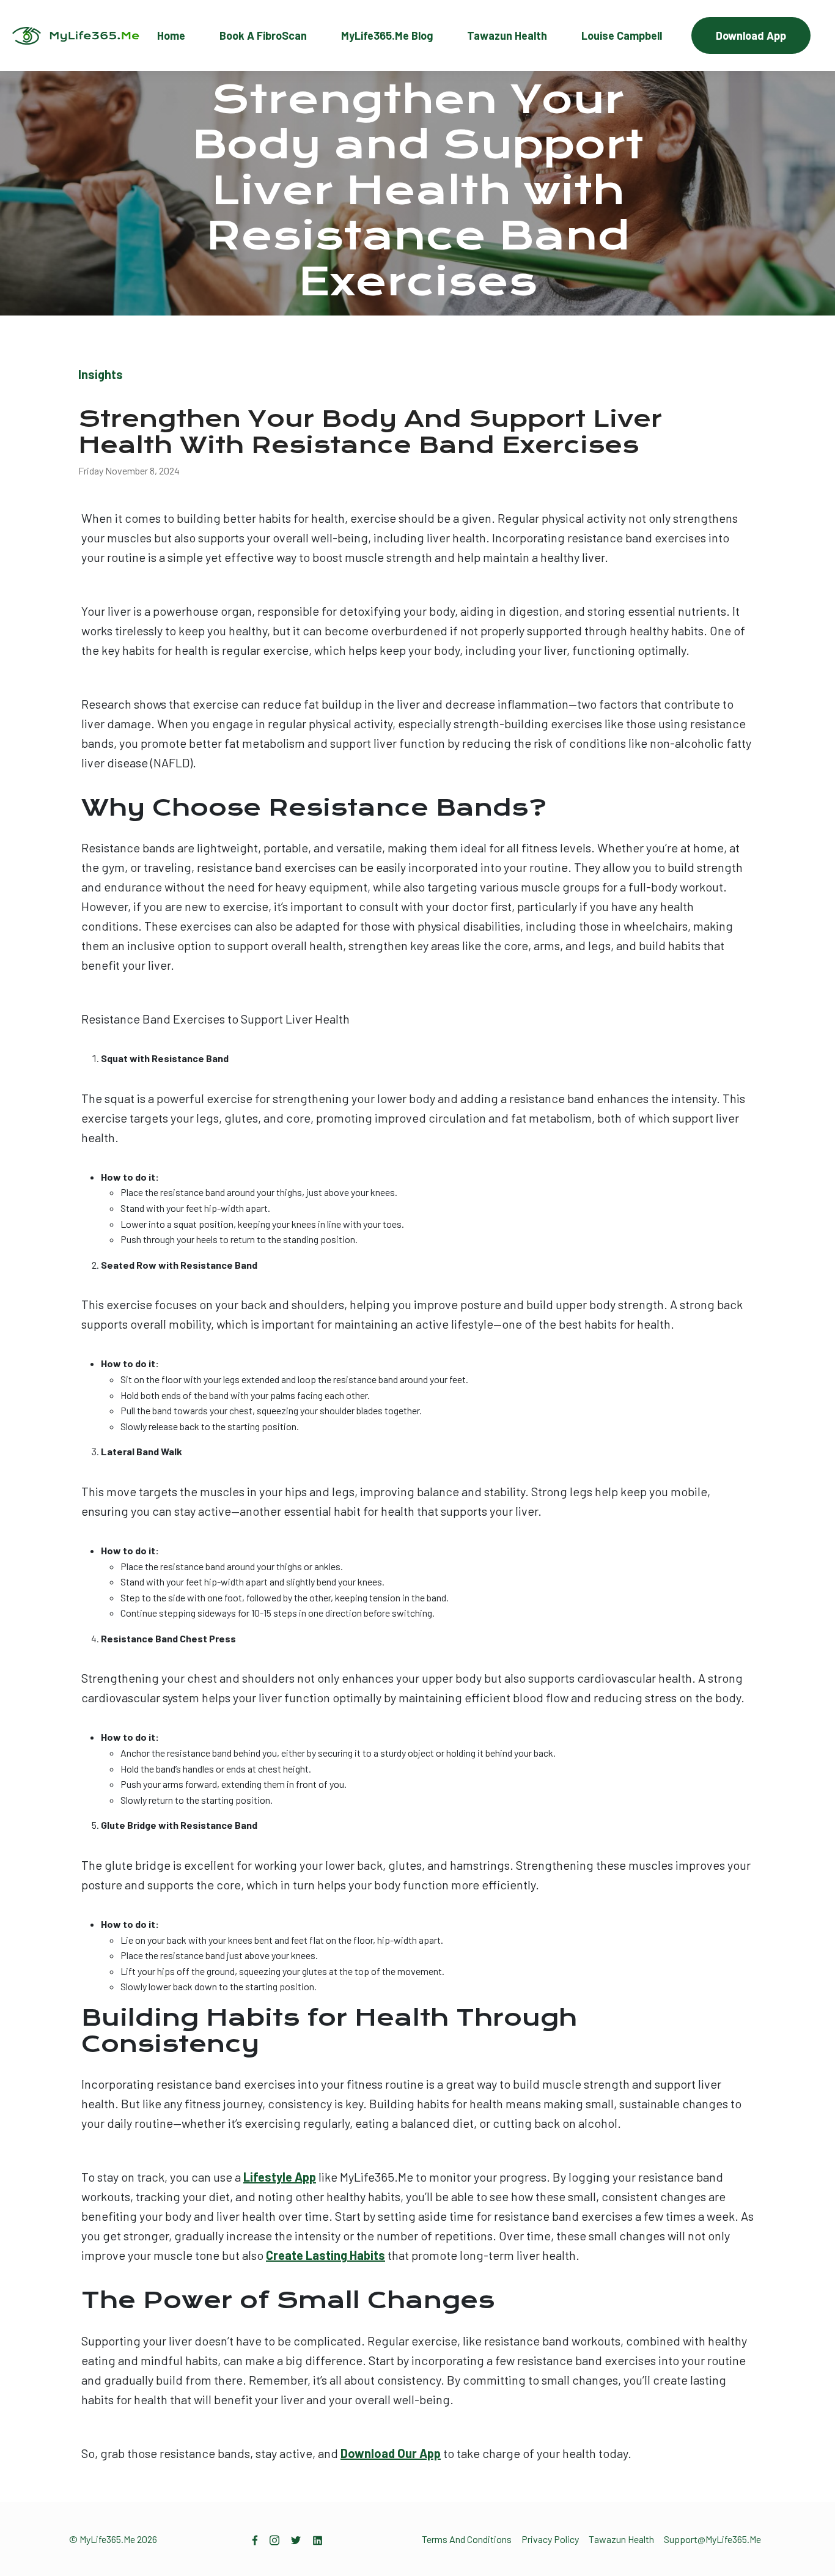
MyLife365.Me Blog (387, 35)
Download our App (391, 2453)
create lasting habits (326, 2255)
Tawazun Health (507, 35)
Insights (101, 374)
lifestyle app (280, 2177)
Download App (751, 35)
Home (171, 35)
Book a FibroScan (263, 35)
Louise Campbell (622, 35)
